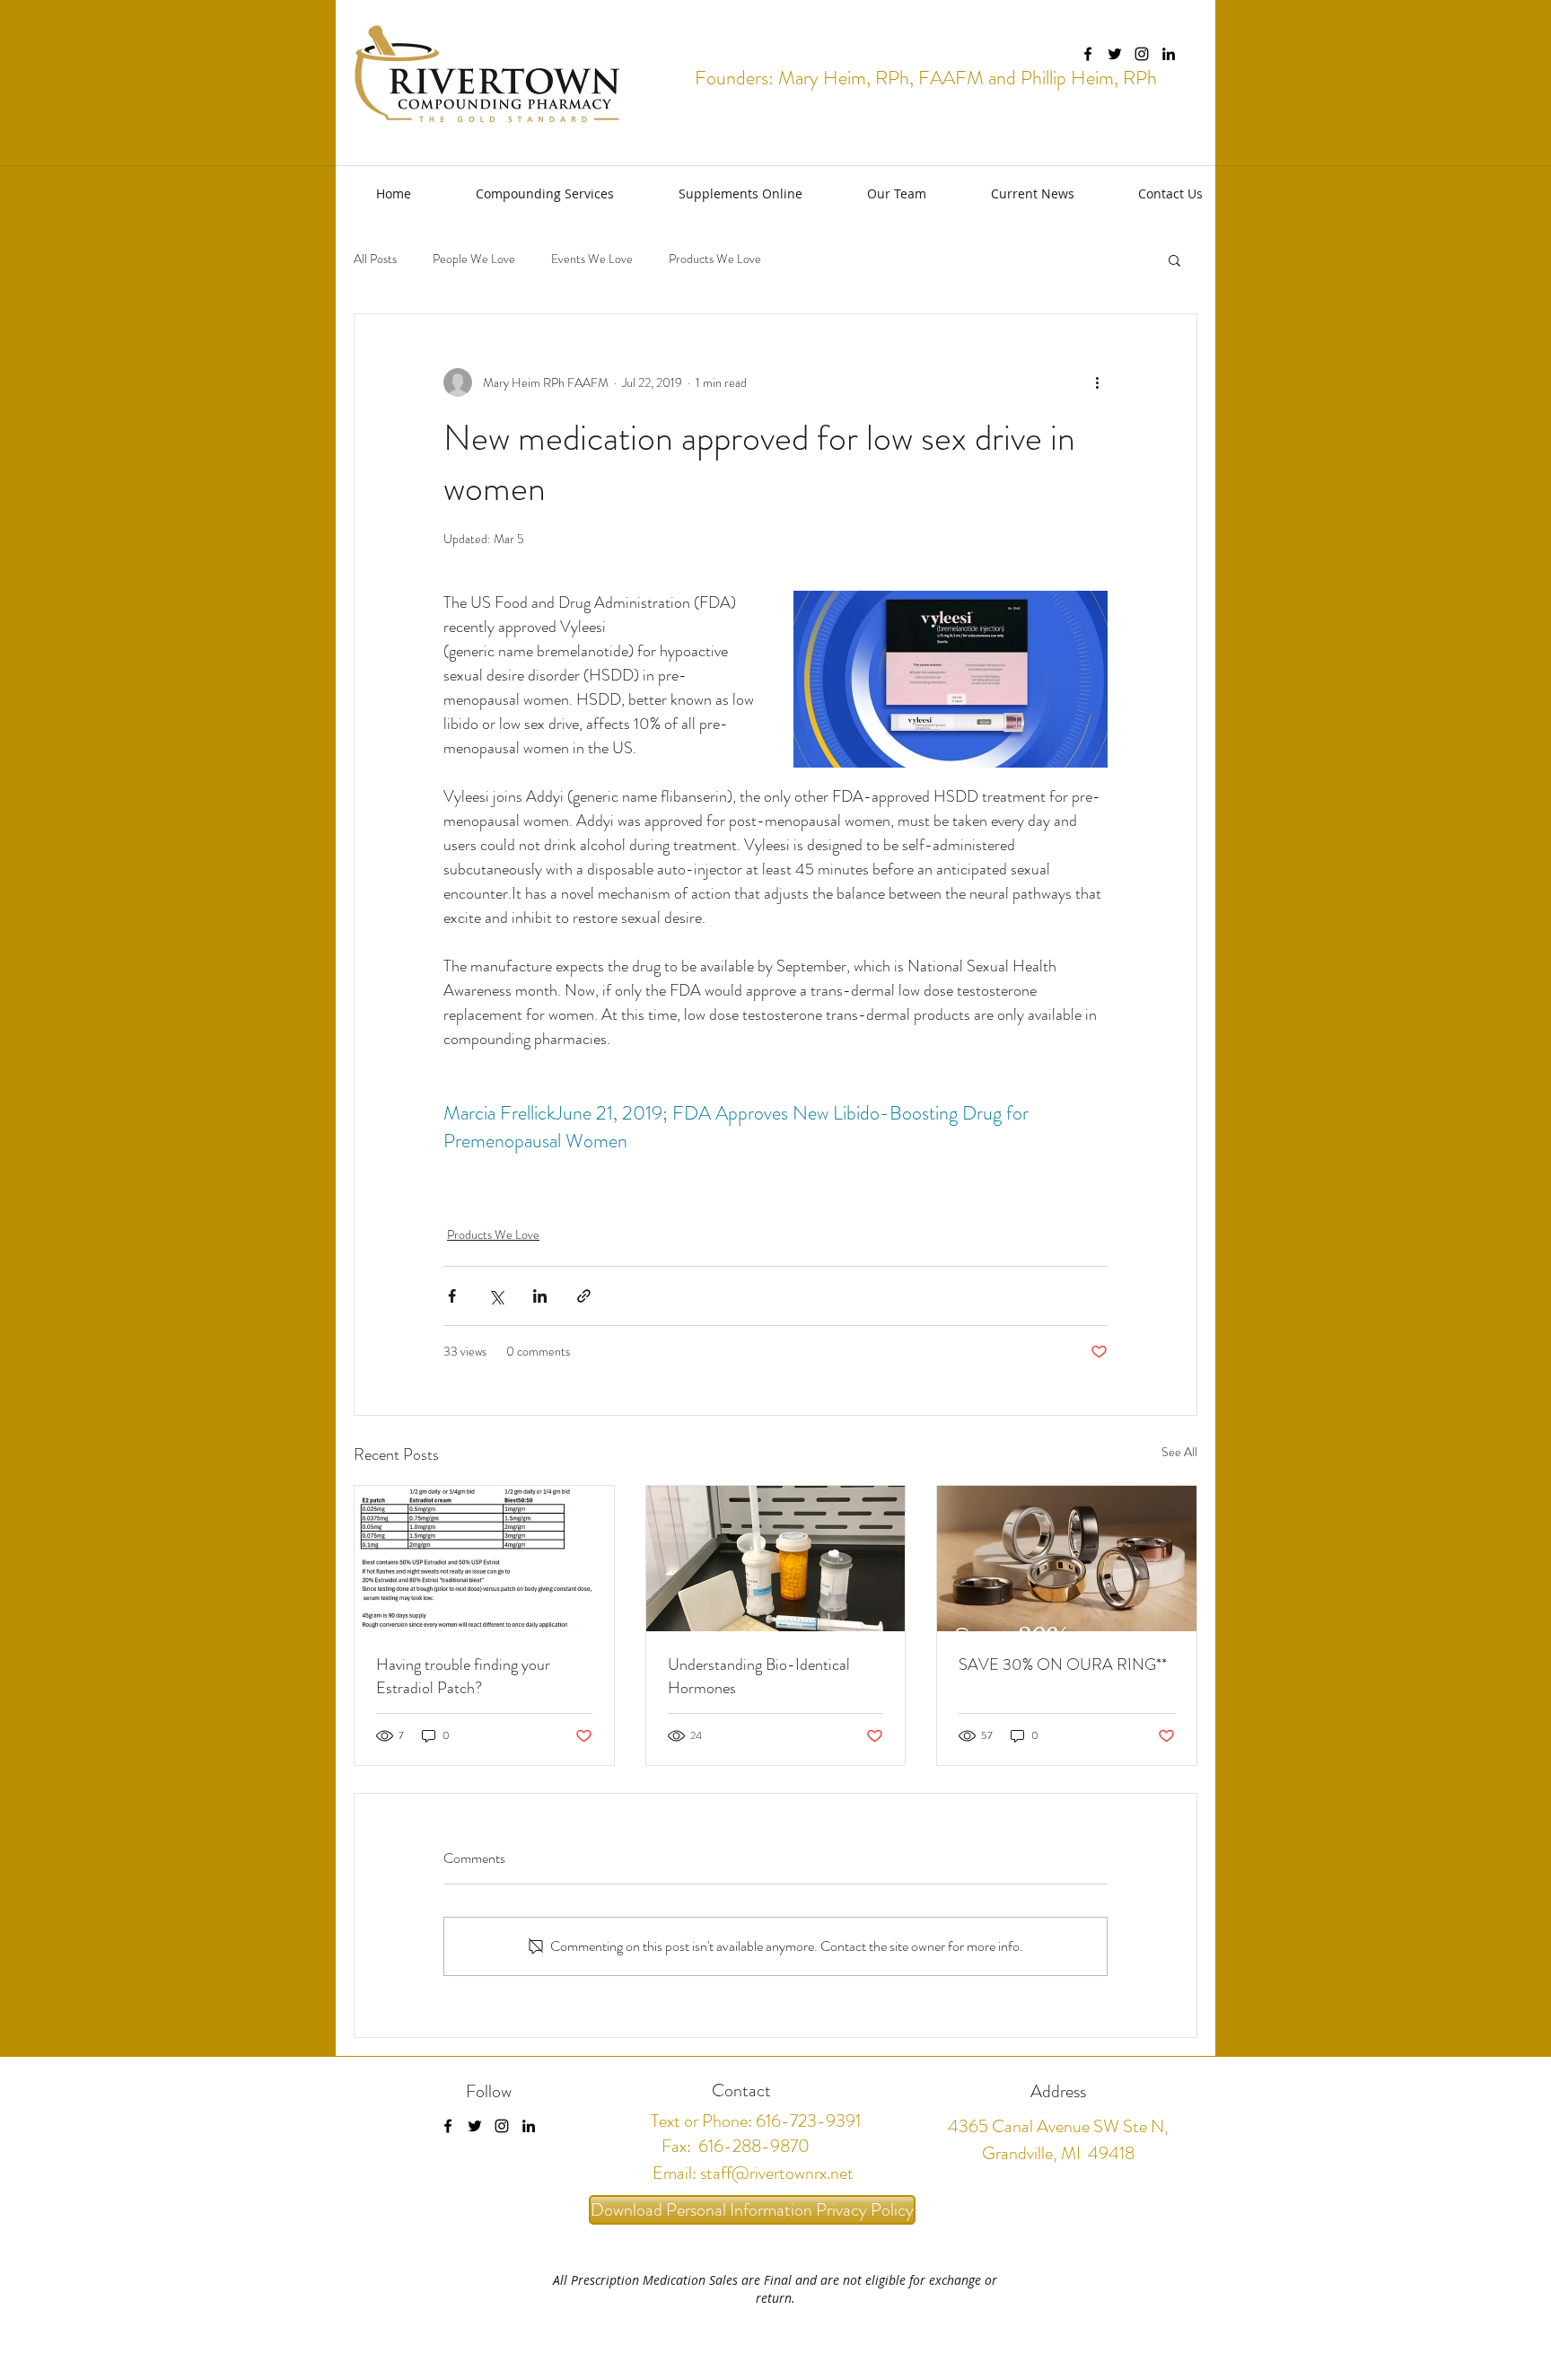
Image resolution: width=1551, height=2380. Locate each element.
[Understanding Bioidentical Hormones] (776, 1559)
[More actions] (1097, 382)
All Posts (375, 259)
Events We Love (592, 259)
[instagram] (1142, 54)
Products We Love (715, 259)
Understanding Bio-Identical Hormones (759, 1676)
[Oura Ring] (1067, 1559)
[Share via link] (584, 1296)
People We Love (474, 259)
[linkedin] (1169, 54)
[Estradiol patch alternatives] (484, 1559)
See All (1179, 1452)
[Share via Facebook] (452, 1296)
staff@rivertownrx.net (777, 2173)
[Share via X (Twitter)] (496, 1296)
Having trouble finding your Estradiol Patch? (463, 1676)
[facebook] (1088, 54)
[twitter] (1115, 54)
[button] (526, 193)
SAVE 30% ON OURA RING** (1063, 1664)
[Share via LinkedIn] (540, 1296)
